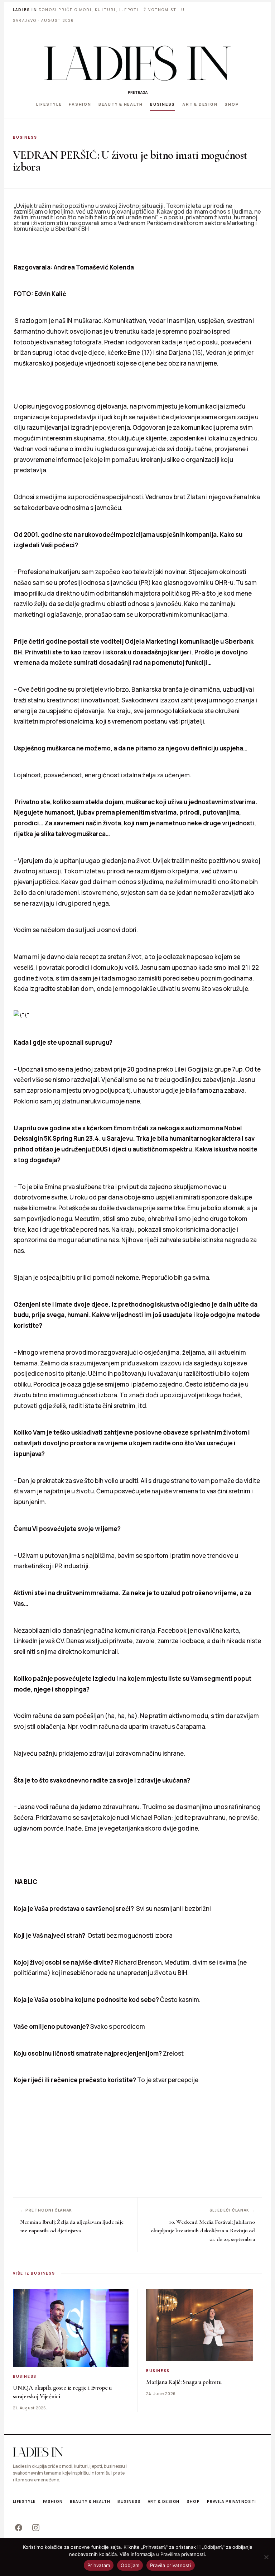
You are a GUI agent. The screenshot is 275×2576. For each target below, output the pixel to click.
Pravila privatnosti (232, 2501)
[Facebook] (19, 2528)
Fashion (80, 104)
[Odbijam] (266, 2557)
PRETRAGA (138, 92)
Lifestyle (49, 104)
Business (163, 104)
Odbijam (130, 2565)
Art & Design (200, 104)
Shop (232, 104)
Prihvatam (99, 2565)
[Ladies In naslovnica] (137, 63)
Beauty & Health (121, 104)
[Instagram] (36, 2528)
